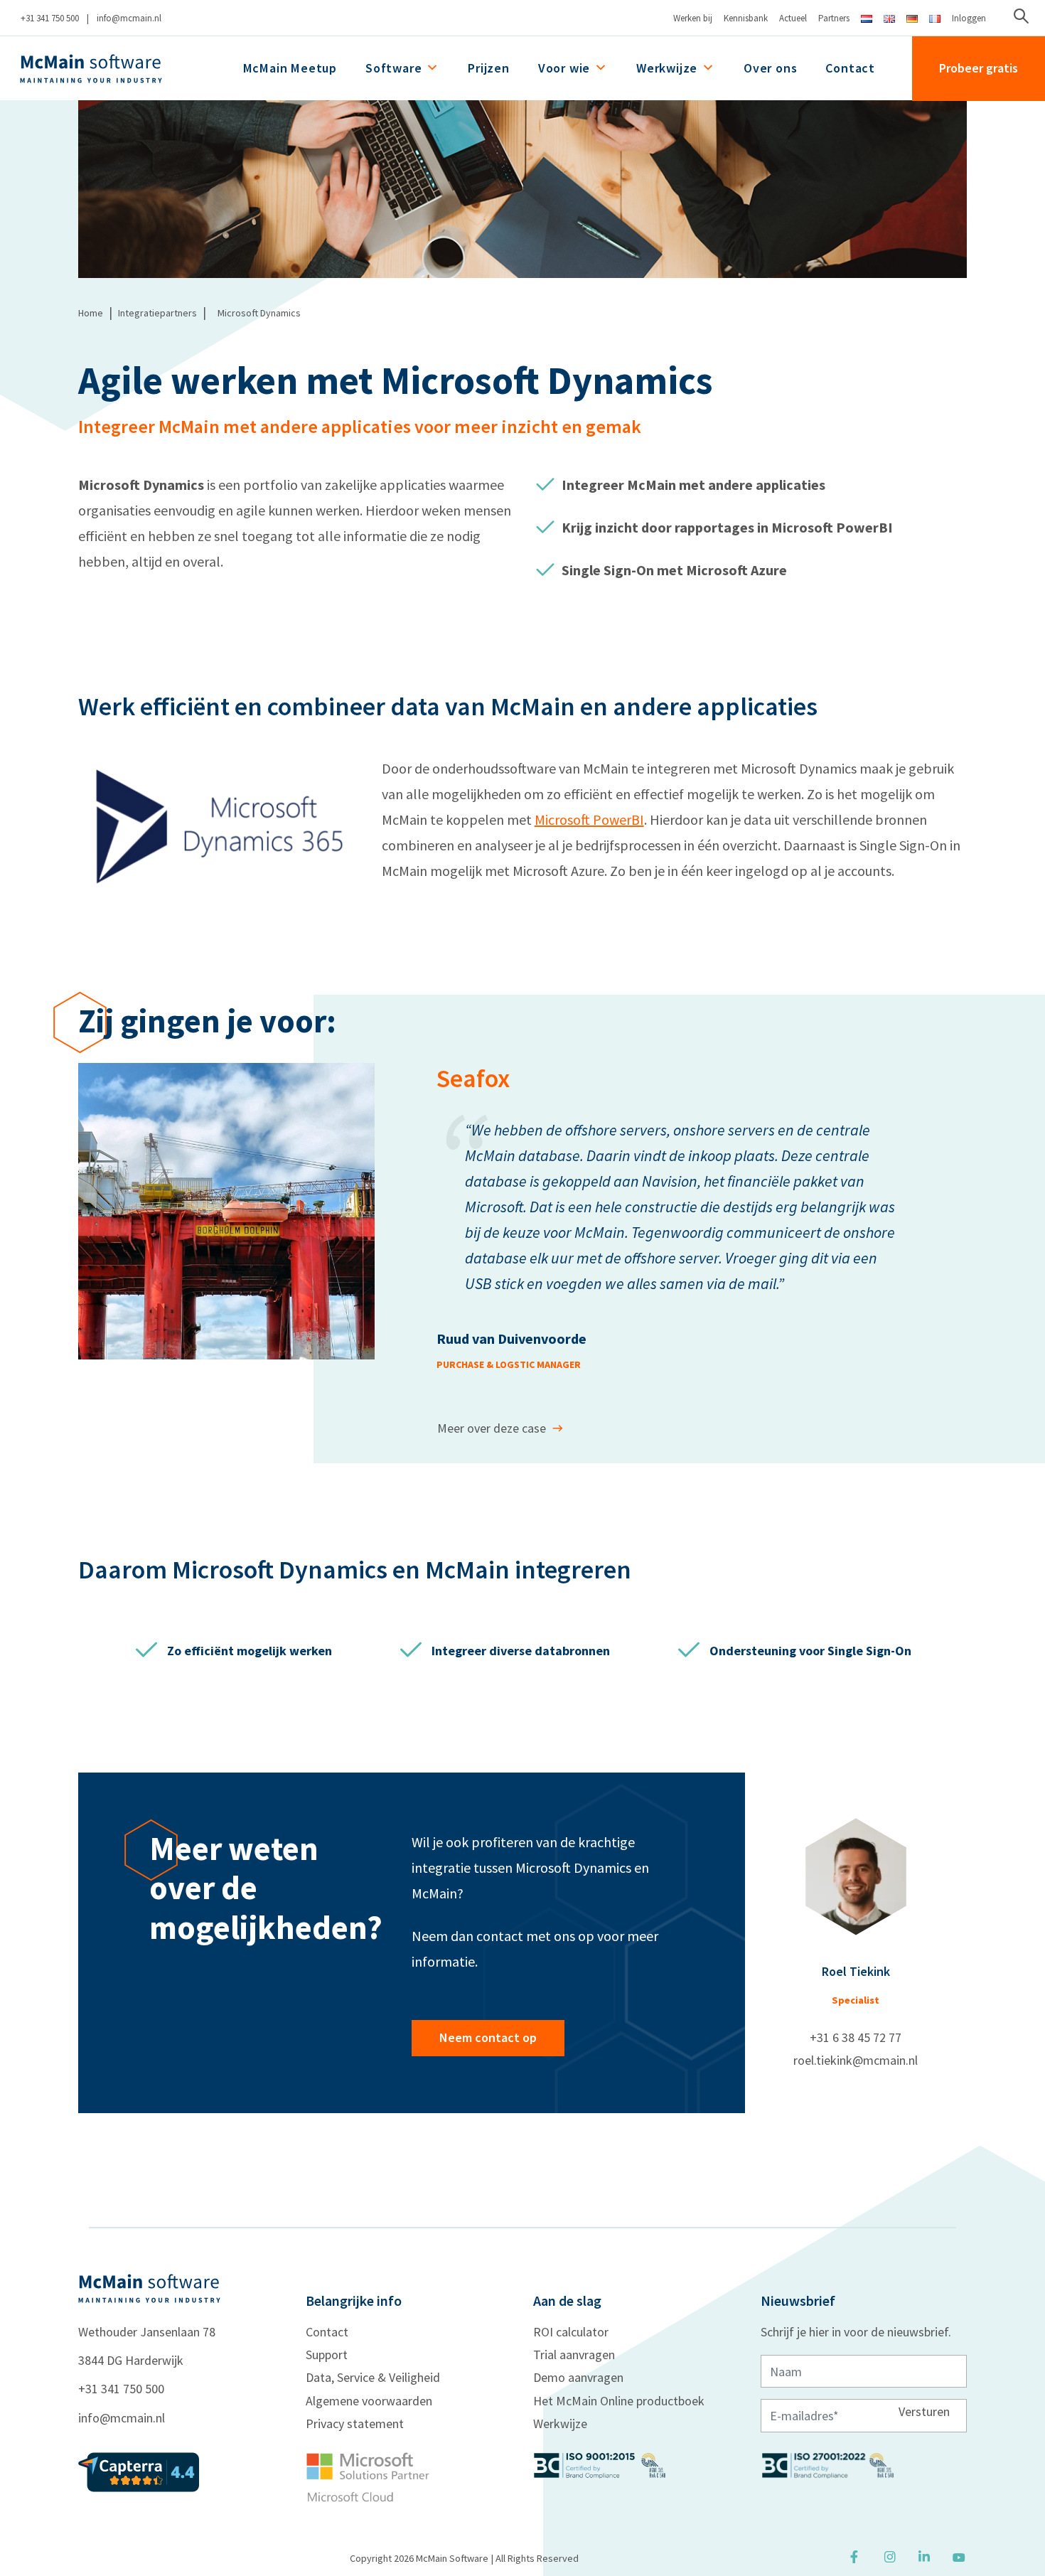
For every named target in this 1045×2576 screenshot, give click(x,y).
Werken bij (693, 18)
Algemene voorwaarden (369, 2401)
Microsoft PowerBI (589, 819)
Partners (834, 18)
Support (327, 2355)
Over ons (770, 68)
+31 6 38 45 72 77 (856, 2037)
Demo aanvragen (578, 2377)
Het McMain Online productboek (619, 2401)
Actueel (793, 18)
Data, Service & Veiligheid (373, 2377)
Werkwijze (667, 68)
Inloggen (969, 18)
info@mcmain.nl (129, 18)
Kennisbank (746, 18)
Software (393, 68)
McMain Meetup (290, 68)
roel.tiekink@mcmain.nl (856, 2060)
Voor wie (564, 68)
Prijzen (489, 68)
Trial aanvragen (574, 2355)
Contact (850, 68)
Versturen (924, 2411)
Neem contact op (488, 2037)
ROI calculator (571, 2332)
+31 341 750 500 (50, 18)
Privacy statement (355, 2423)
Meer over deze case (492, 1428)
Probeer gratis (979, 68)
